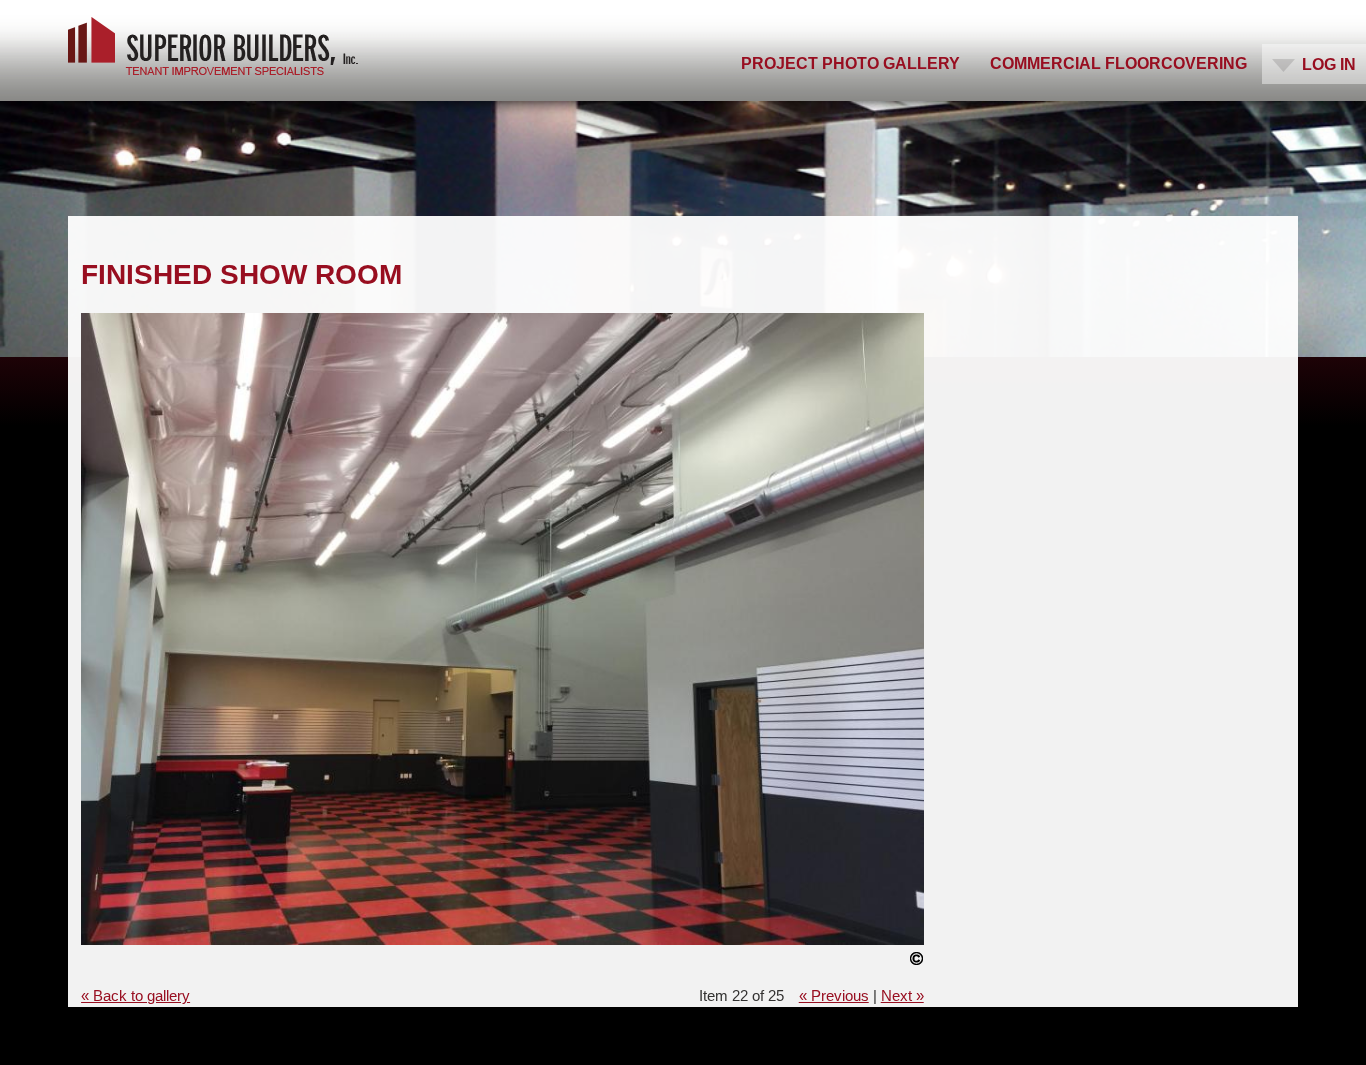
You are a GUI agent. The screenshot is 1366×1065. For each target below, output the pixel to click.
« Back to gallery (135, 995)
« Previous (834, 995)
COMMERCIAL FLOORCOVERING (1118, 63)
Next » (902, 995)
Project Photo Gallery (850, 63)
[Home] (213, 46)
